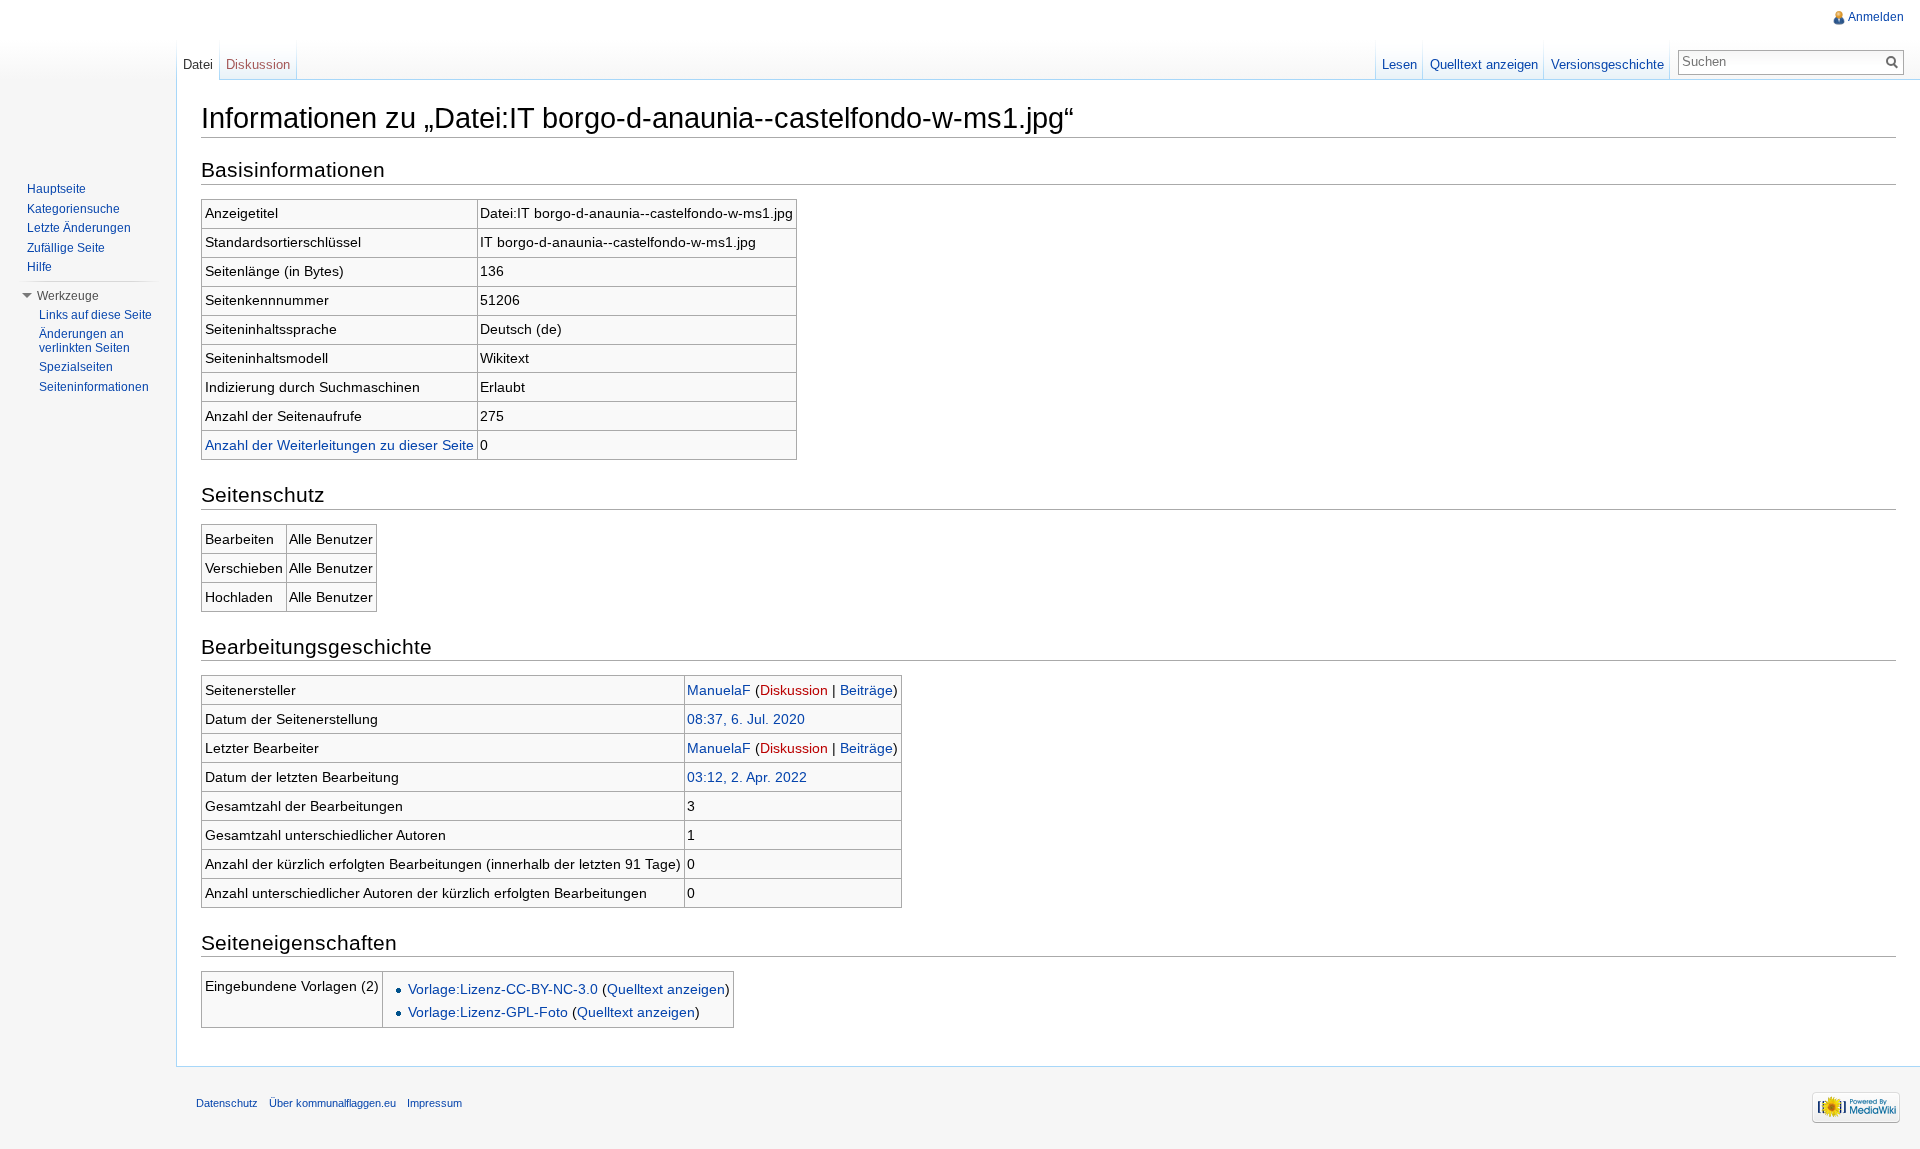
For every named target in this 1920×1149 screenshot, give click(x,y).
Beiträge (866, 690)
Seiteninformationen (94, 387)
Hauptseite (56, 189)
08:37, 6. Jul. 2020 (746, 719)
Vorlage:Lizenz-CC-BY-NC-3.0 (503, 989)
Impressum (434, 1103)
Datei (198, 64)
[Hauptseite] (88, 80)
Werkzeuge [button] (68, 296)
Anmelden (1876, 17)
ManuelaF (719, 690)
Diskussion (794, 690)
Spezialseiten (76, 367)
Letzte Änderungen (79, 228)
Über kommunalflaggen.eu (332, 1103)
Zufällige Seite (66, 248)
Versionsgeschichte (1607, 64)
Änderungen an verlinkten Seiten (84, 341)
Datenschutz (227, 1103)
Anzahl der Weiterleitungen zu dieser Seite (339, 445)
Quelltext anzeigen (666, 989)
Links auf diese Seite (95, 315)
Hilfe (39, 267)
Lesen (1399, 64)
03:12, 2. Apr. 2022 (747, 777)
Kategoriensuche (73, 209)
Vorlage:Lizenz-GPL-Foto (488, 1012)
